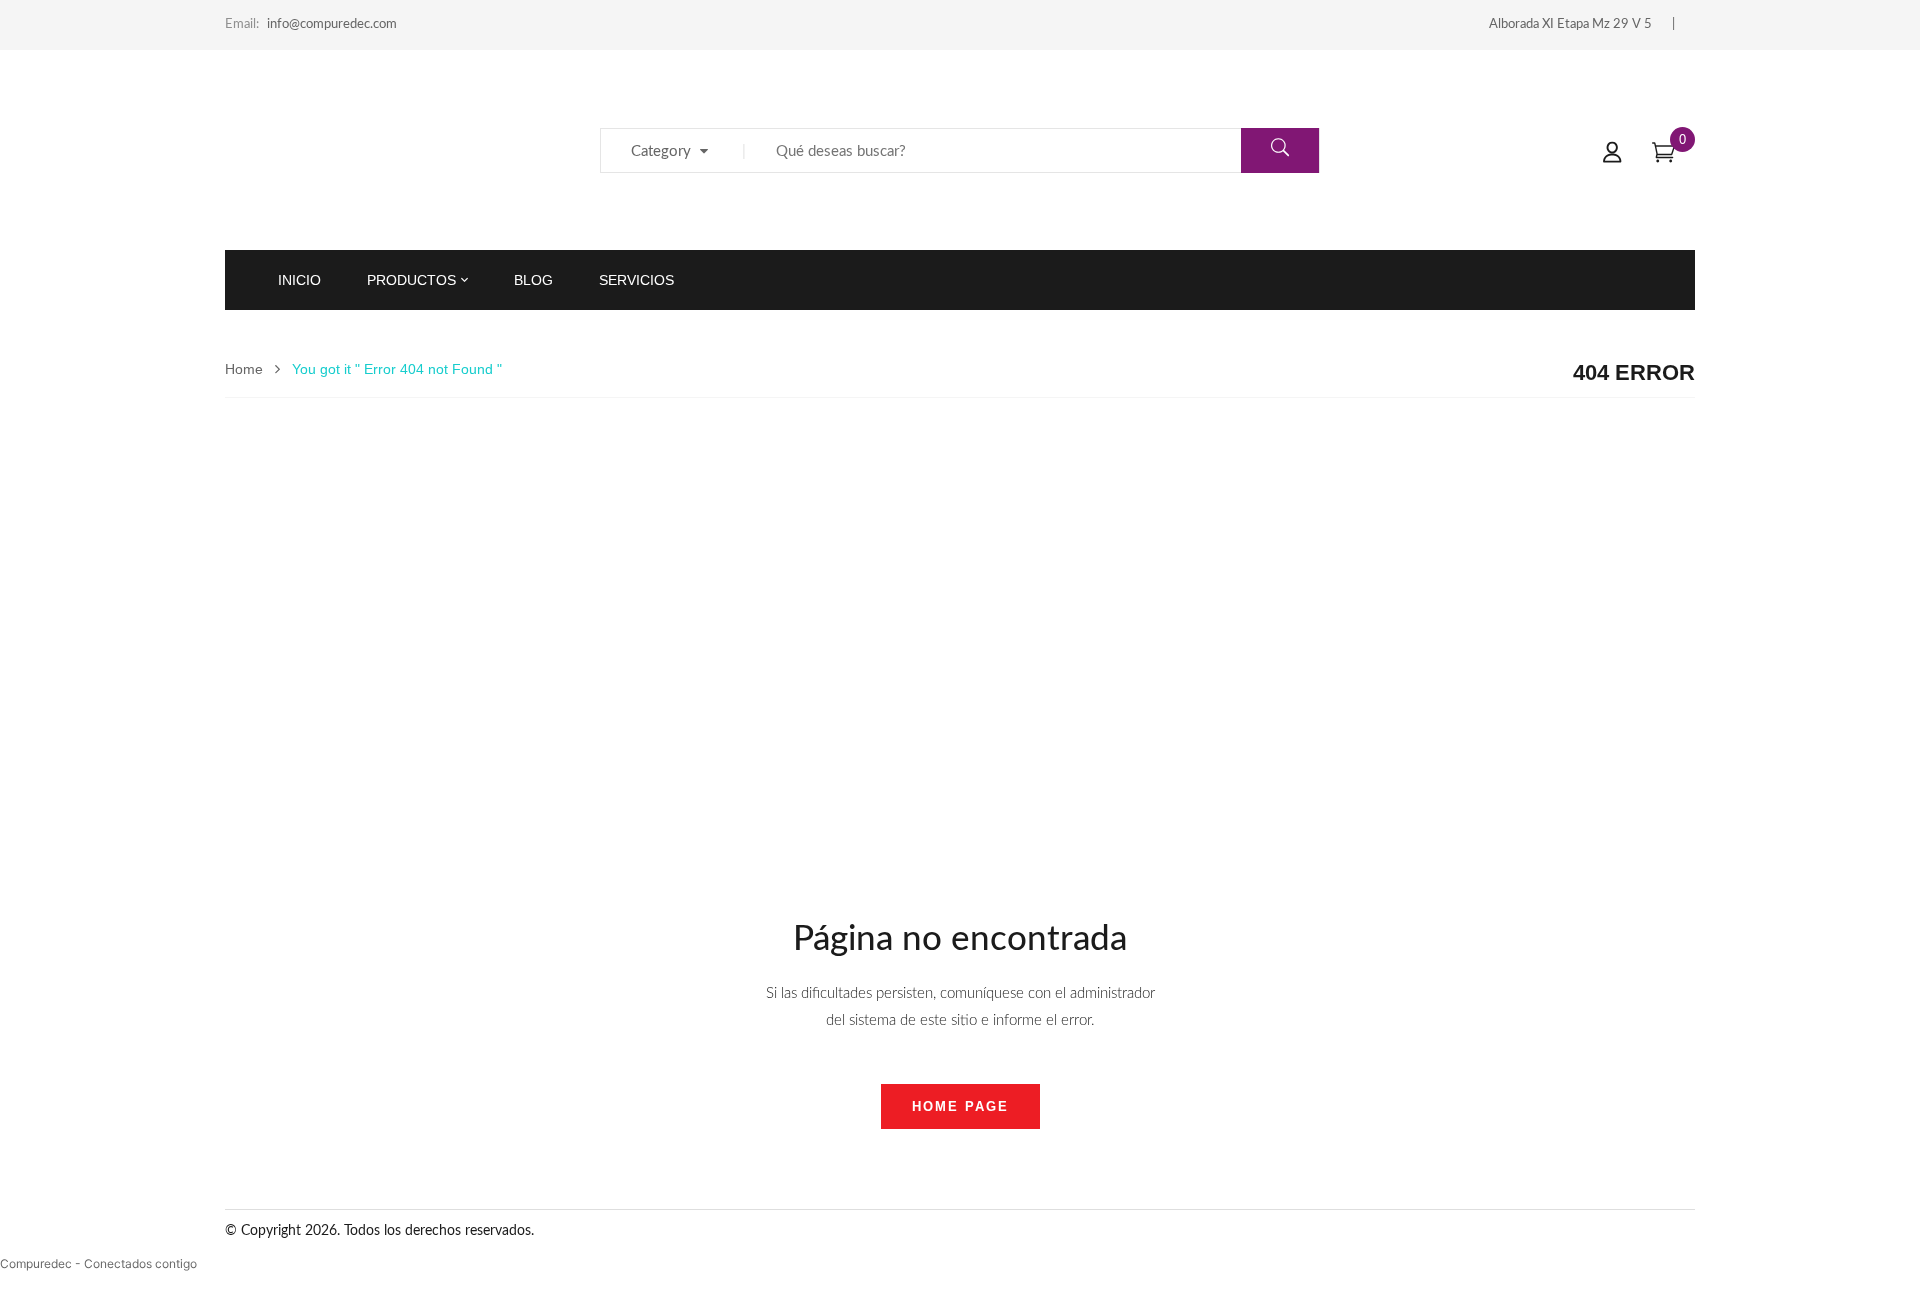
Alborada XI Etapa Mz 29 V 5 (1570, 24)
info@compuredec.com (332, 24)
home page (960, 1106)
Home (244, 369)
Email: (242, 24)
